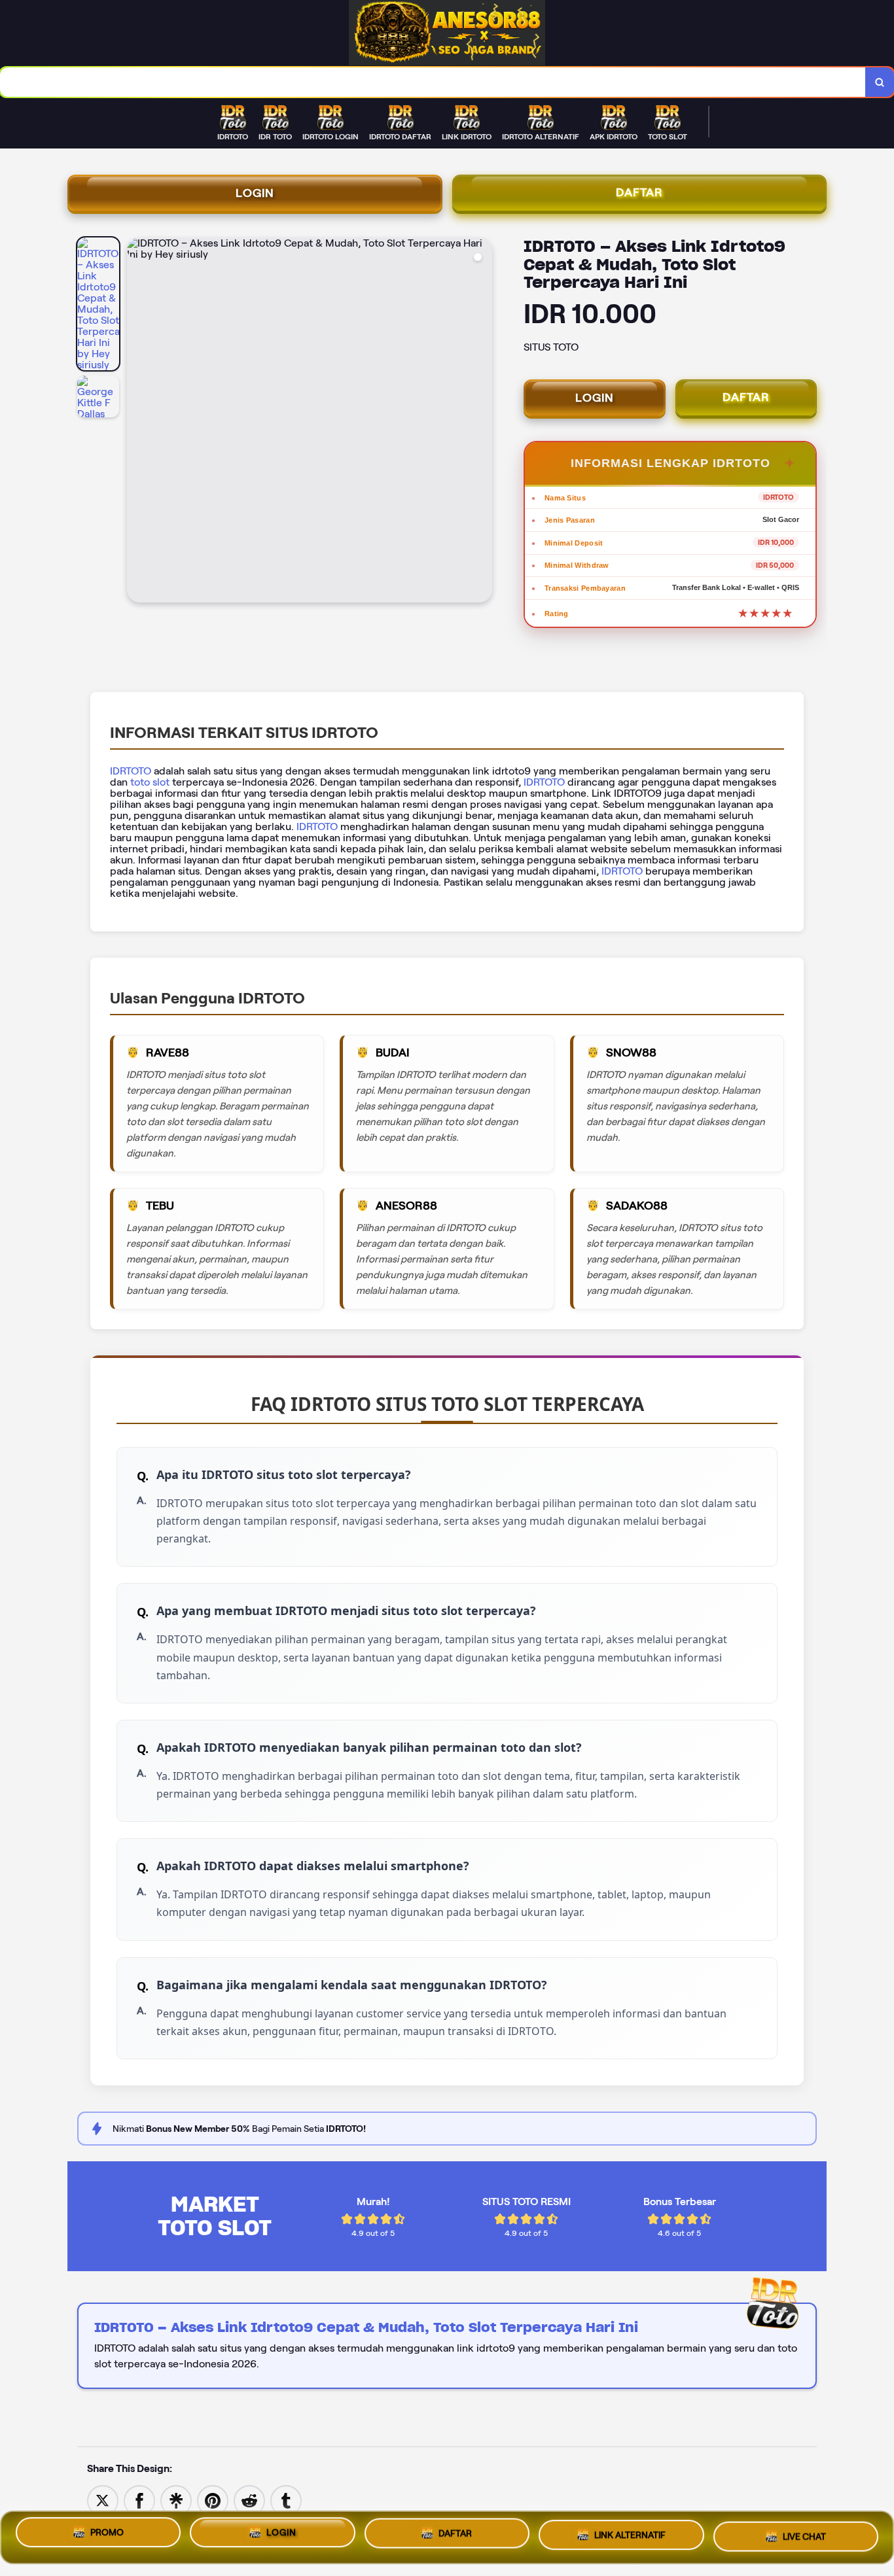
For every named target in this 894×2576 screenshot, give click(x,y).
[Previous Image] (137, 422)
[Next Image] (482, 422)
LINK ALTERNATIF (630, 2535)
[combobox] (433, 82)
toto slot (150, 782)
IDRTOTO (131, 771)
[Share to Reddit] (249, 2500)
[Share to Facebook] (139, 2500)
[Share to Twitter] (103, 2500)
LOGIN (255, 193)
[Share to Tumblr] (286, 2500)
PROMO (107, 2537)
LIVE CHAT (804, 2533)
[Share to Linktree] (176, 2500)
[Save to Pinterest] (213, 2500)
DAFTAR (639, 192)
